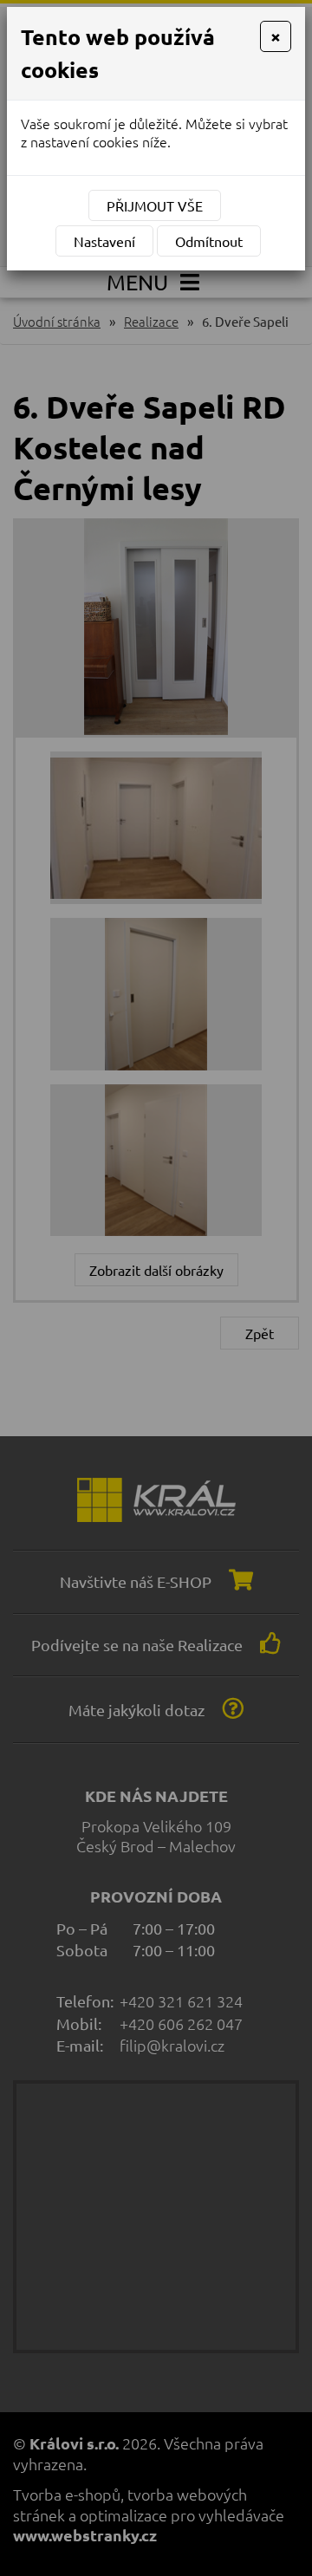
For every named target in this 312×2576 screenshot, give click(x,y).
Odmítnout (209, 241)
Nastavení (104, 241)
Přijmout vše (155, 205)
